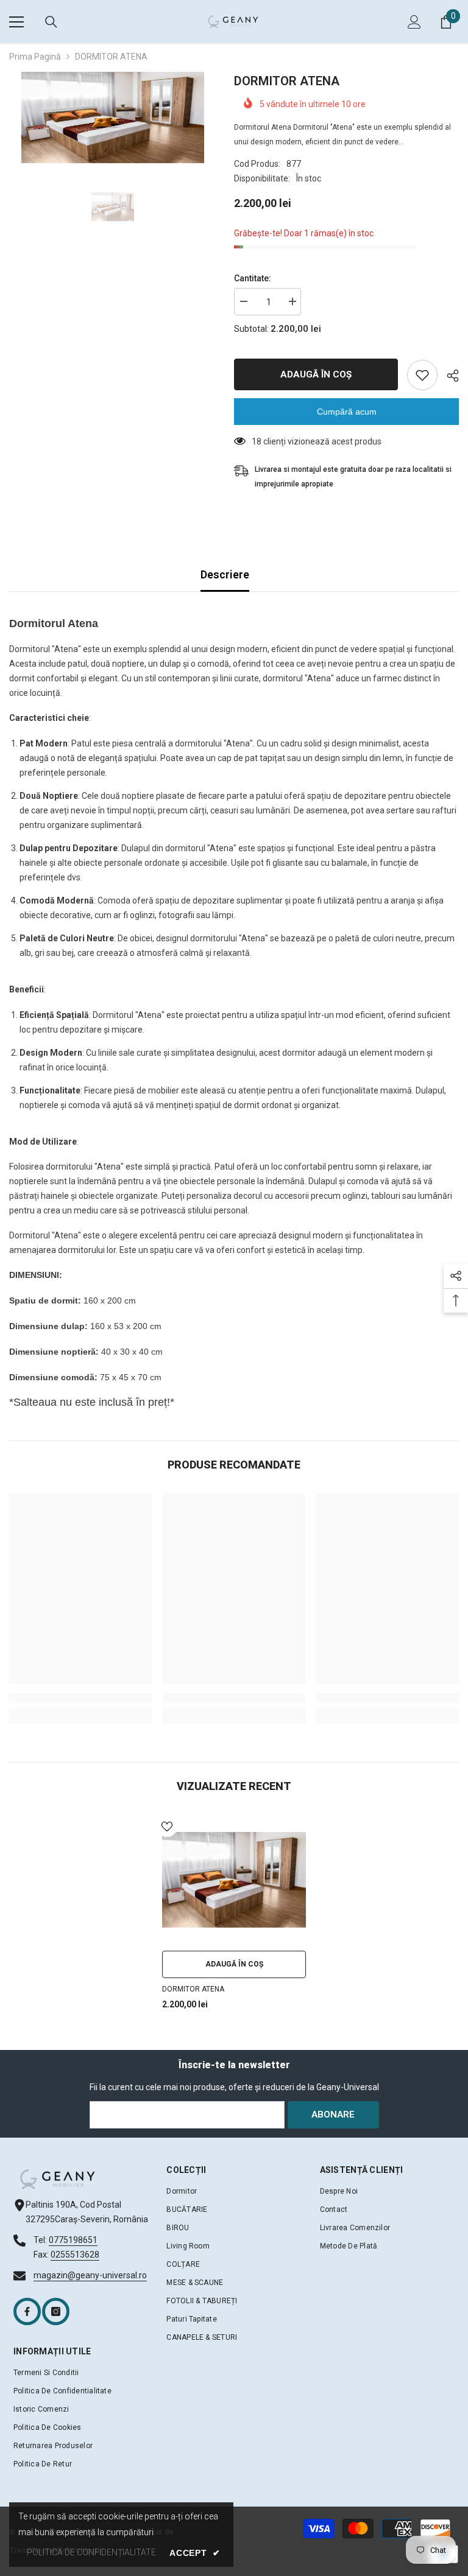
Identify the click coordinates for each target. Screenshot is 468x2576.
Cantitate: (253, 278)
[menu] (16, 22)
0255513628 (75, 2255)
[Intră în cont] (414, 22)
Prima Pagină (35, 57)
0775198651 (73, 2240)
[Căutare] (51, 22)
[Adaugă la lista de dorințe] (422, 375)
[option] (112, 118)
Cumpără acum (347, 412)
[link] (81, 1698)
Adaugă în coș (319, 374)
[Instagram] (56, 2311)
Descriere (225, 574)
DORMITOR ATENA (193, 1989)
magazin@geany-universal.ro (90, 2275)
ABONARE (333, 2114)
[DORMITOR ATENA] (234, 1879)
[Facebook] (27, 2311)
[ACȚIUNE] (448, 376)
